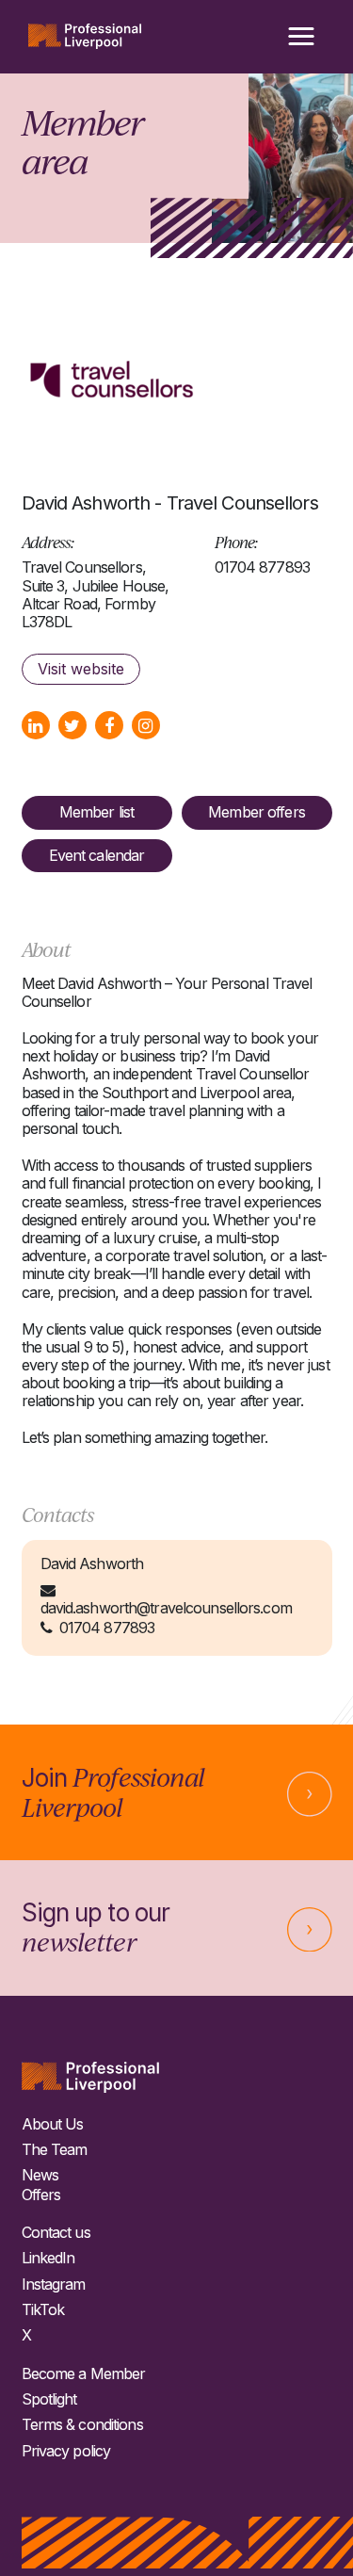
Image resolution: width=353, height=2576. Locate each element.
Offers (41, 2195)
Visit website (81, 669)
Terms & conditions (82, 2425)
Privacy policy (66, 2451)
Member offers (257, 812)
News (40, 2175)
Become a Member (84, 2374)
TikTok (43, 2310)
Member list (96, 812)
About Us (53, 2124)
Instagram (54, 2284)
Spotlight (49, 2399)
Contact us (56, 2233)
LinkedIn (48, 2258)
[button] (301, 37)
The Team (55, 2150)
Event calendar (97, 855)
